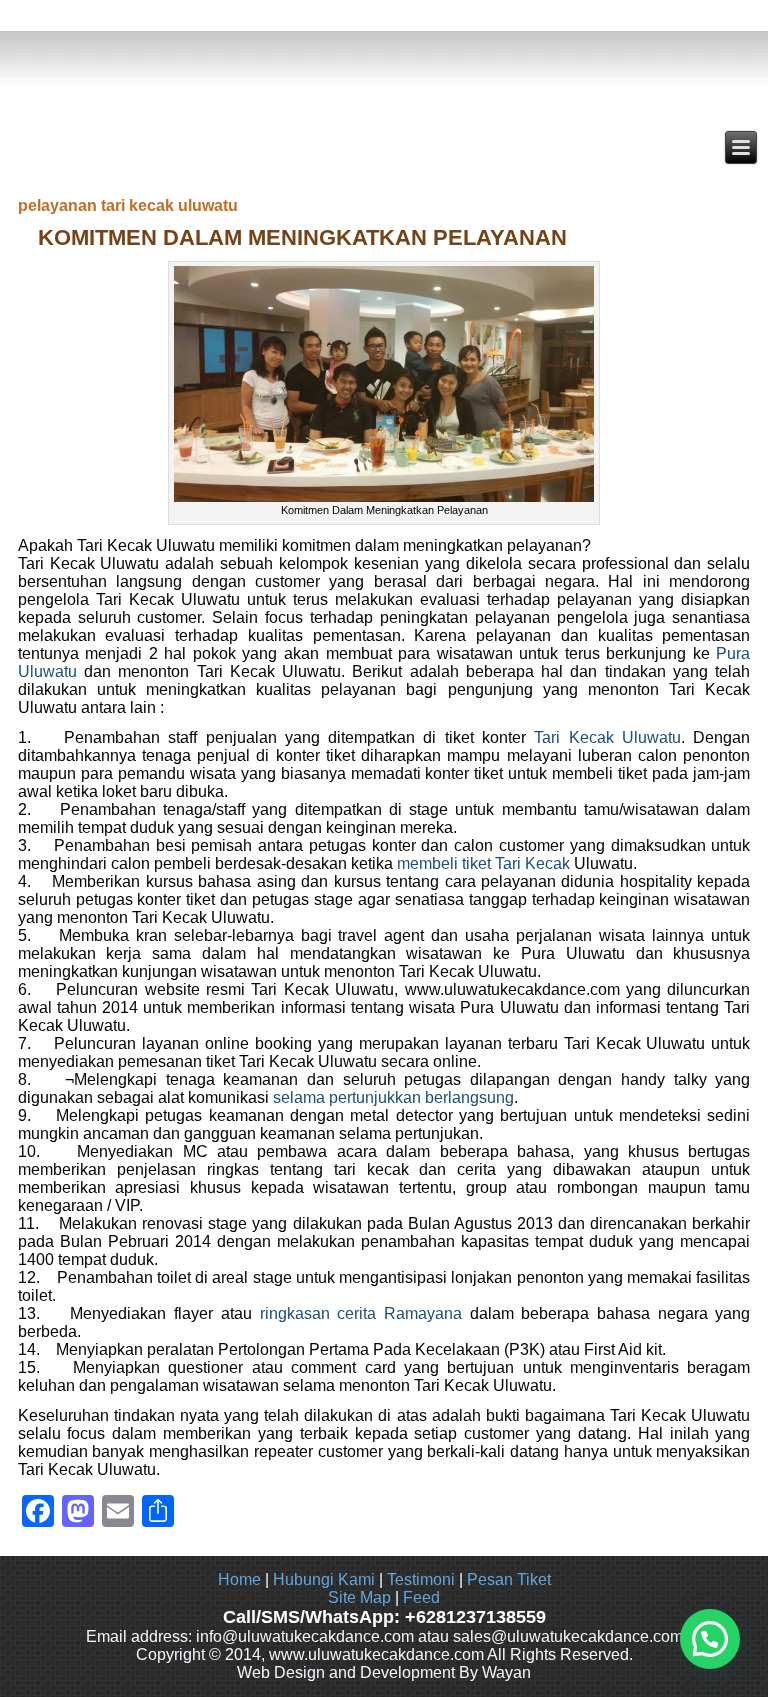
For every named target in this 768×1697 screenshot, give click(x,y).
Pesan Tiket (509, 1579)
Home (239, 1579)
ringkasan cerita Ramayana (365, 1313)
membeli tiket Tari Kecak (483, 863)
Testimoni (421, 1579)
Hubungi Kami (324, 1579)
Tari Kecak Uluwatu (607, 737)
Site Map (359, 1597)
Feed (421, 1597)
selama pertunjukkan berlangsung (393, 1097)
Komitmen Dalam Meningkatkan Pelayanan (302, 237)
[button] (710, 1639)
